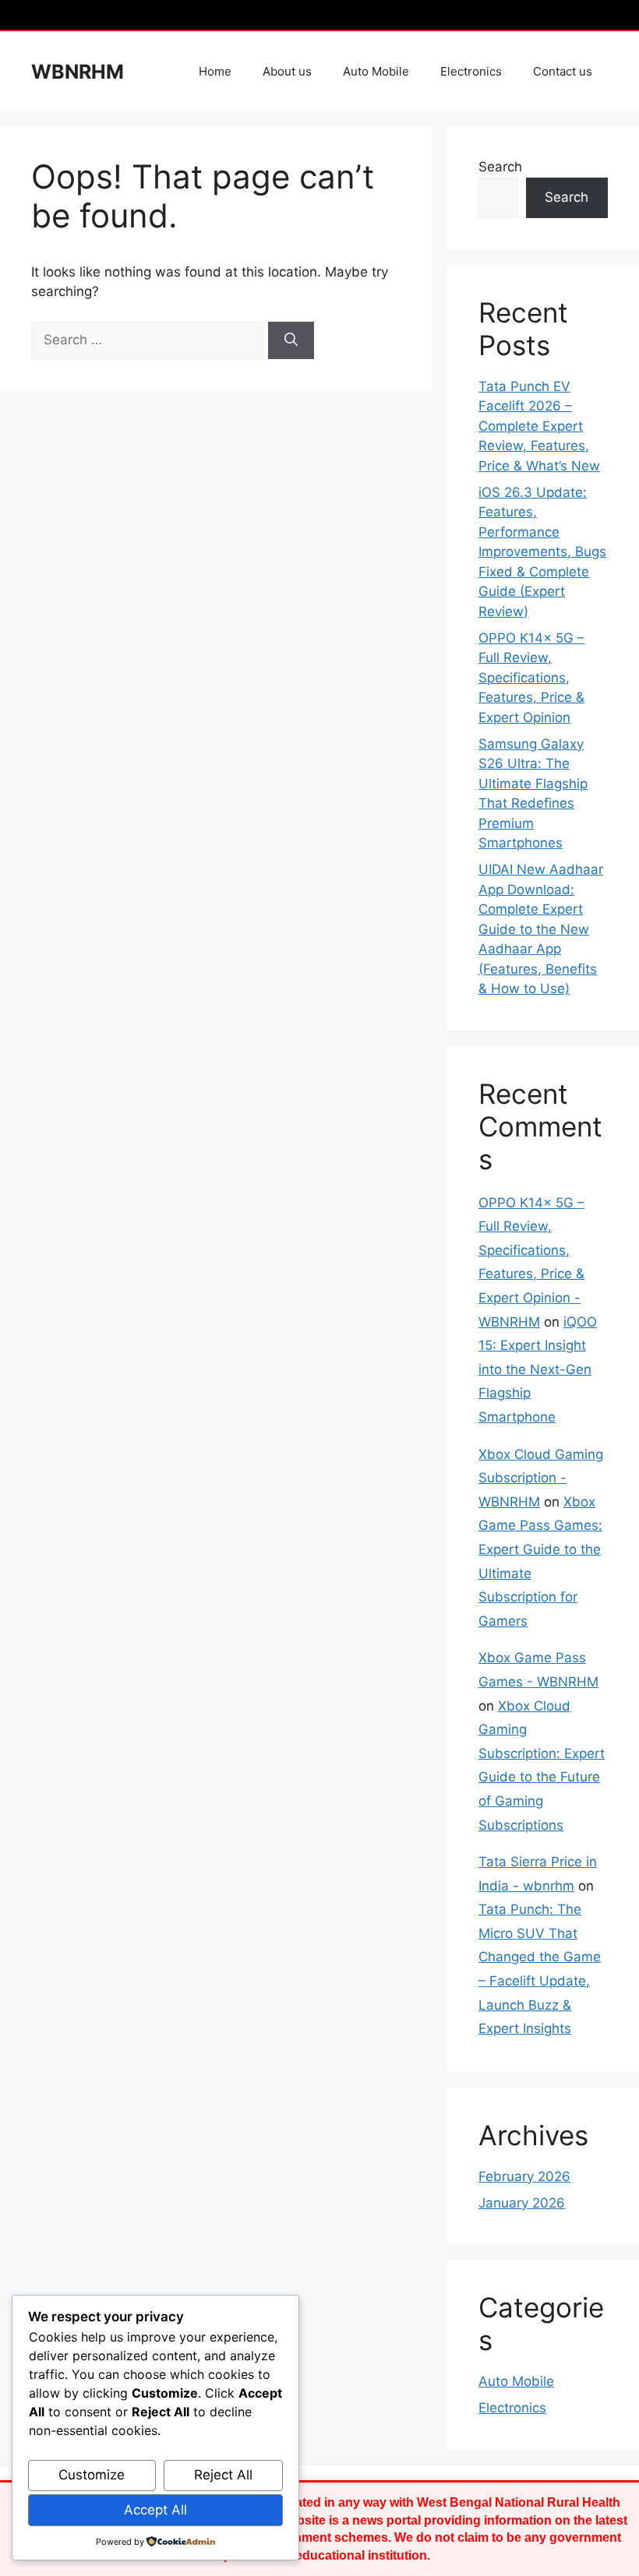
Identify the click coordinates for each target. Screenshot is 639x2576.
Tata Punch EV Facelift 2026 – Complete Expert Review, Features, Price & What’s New (539, 426)
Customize (92, 2475)
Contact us (563, 71)
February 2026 (524, 2176)
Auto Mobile (376, 71)
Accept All (155, 2510)
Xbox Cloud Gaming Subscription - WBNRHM (541, 1478)
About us (287, 71)
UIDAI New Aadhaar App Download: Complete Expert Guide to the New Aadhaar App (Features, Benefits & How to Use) (541, 929)
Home (215, 71)
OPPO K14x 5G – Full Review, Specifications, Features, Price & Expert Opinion (531, 678)
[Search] (291, 340)
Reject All (223, 2475)
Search (500, 167)
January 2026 (522, 2203)
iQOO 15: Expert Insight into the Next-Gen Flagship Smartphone (538, 1369)
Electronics (471, 71)
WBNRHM (78, 72)
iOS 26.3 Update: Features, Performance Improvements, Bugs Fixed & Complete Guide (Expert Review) (542, 552)
